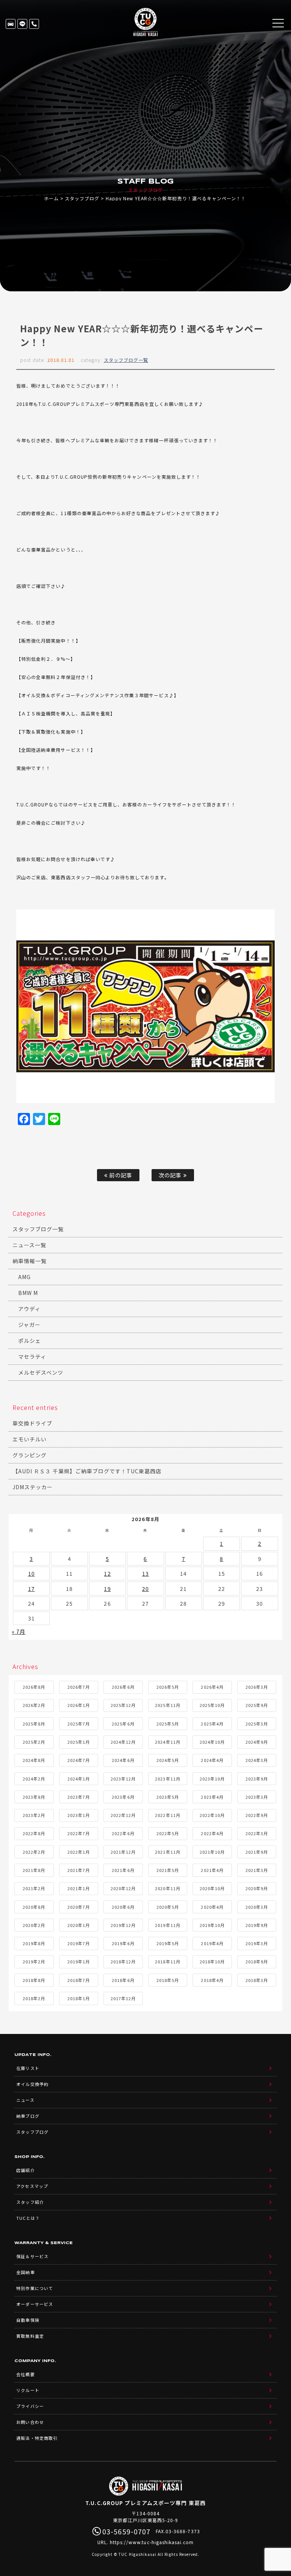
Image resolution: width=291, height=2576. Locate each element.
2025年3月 (257, 1724)
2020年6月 (123, 1907)
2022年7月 (79, 1833)
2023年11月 (167, 1779)
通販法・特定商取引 (37, 2438)
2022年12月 (123, 1815)
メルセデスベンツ (41, 1372)
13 (145, 1573)
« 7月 (19, 1631)
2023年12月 (123, 1779)
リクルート (28, 2390)
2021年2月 (34, 1888)
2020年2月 (34, 1925)
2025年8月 (34, 1724)
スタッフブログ (82, 198)
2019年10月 (212, 1925)
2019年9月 (257, 1925)
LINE (22, 24)
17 (31, 1589)
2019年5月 (168, 1943)
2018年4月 (212, 1980)
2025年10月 (212, 1705)
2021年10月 (212, 1852)
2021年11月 (167, 1852)
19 (107, 1589)
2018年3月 (257, 1980)
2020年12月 (123, 1888)
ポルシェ (30, 1341)
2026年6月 (123, 1687)
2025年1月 (79, 1742)
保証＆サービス (32, 2256)
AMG (24, 1277)
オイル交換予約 (32, 2084)
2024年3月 (257, 1760)
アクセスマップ (32, 2186)
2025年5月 (168, 1724)
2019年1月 (79, 1961)
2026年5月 (168, 1687)
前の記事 (120, 1175)
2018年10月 (212, 1961)
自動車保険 (28, 2320)
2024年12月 (123, 1742)
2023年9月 (257, 1779)
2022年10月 (212, 1815)
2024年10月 (212, 1742)
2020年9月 (257, 1888)
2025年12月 (123, 1705)
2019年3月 (257, 1943)
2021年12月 (123, 1852)
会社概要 (25, 2374)
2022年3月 (257, 1833)
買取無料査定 (30, 2336)
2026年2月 (34, 1705)
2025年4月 (212, 1724)
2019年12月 (123, 1925)
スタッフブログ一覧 (126, 360)
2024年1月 (79, 1779)
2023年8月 (34, 1797)
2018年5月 (168, 1980)
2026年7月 (79, 1687)
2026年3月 (257, 1687)
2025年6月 (123, 1724)
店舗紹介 (25, 2170)
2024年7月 (79, 1760)
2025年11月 (167, 1705)
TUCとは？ (28, 2218)
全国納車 (25, 2272)
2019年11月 (167, 1925)
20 (145, 1589)
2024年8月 (34, 1760)
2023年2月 (34, 1815)
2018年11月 (167, 1961)
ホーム (51, 198)
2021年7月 (79, 1870)
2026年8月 (34, 1687)
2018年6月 (123, 1980)
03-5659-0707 (34, 24)
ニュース (25, 2100)
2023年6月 (123, 1797)
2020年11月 (167, 1888)
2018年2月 (34, 1998)
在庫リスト (11, 24)
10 (31, 1573)
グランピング (30, 1455)
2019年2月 (34, 1961)
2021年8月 (34, 1870)
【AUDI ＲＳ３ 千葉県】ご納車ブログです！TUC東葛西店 (87, 1471)
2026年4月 (212, 1687)
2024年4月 (212, 1760)
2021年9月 (257, 1852)
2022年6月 (123, 1833)
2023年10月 (212, 1779)
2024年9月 (257, 1742)
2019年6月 (123, 1943)
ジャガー (29, 1325)
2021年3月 (257, 1870)
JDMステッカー (33, 1487)
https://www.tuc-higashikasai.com (152, 2542)
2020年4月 (212, 1907)
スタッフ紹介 (30, 2202)
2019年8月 (34, 1943)
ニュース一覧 (29, 1245)
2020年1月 (79, 1925)
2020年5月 (168, 1907)
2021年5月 (168, 1870)
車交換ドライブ (32, 1423)
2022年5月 (168, 1833)
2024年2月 (34, 1779)
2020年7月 (79, 1907)
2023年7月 (79, 1797)
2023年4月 (212, 1797)
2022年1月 (79, 1852)
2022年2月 (34, 1852)
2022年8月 (34, 1833)
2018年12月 (123, 1961)
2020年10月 (212, 1888)
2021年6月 (123, 1870)
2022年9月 (257, 1815)
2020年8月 (34, 1907)
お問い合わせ (30, 2422)
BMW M (28, 1293)
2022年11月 (167, 1815)
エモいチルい (30, 1439)
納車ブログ (28, 2116)
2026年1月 (79, 1705)
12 (107, 1573)
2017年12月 (123, 1998)
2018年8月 (34, 1980)
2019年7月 (79, 1943)
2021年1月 (79, 1888)
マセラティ (32, 1356)
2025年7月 (79, 1724)
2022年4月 (212, 1833)
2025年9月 (257, 1705)
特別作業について (34, 2288)
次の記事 (171, 1175)
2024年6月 (123, 1760)
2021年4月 (212, 1870)
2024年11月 (167, 1742)
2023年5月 (168, 1797)
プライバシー (30, 2406)
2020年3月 (257, 1907)
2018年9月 (257, 1961)
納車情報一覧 (30, 1261)
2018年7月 (79, 1980)
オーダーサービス (34, 2304)
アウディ (29, 1309)
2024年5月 (168, 1760)
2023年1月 (79, 1815)
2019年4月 (212, 1943)
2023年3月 (257, 1797)
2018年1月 (79, 1998)
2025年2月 (34, 1742)
